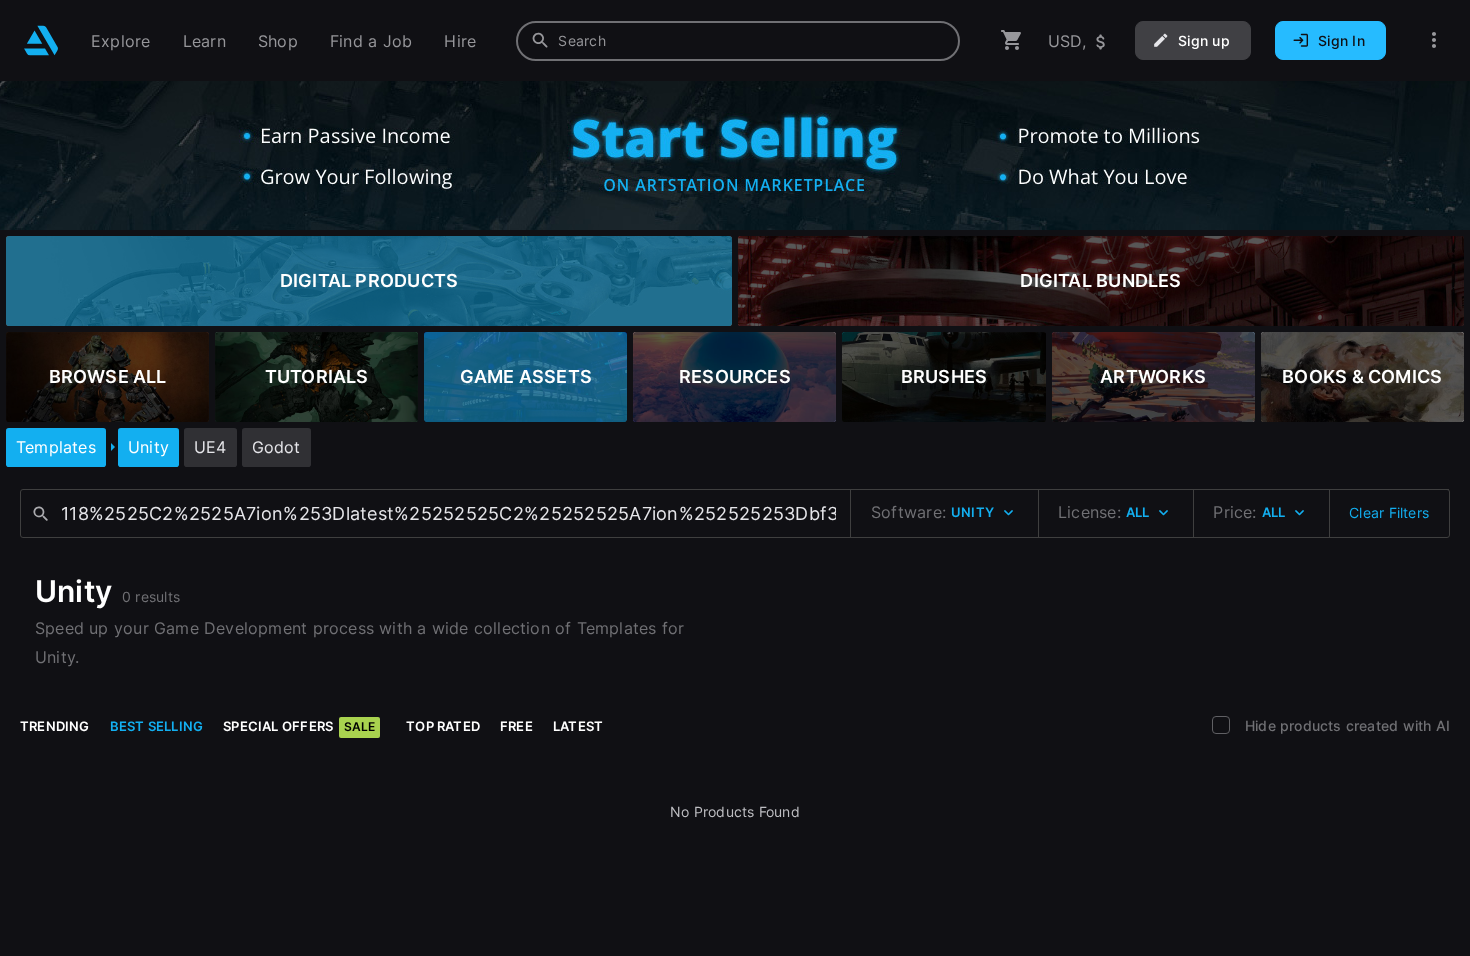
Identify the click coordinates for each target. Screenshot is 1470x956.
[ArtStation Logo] (41, 40)
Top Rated (443, 726)
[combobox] (738, 41)
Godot (276, 447)
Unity (148, 447)
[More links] (1434, 40)
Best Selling (157, 726)
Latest (578, 726)
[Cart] (1012, 40)
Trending (55, 726)
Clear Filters (1389, 512)
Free (516, 726)
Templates (56, 447)
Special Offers (299, 726)
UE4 (210, 447)
